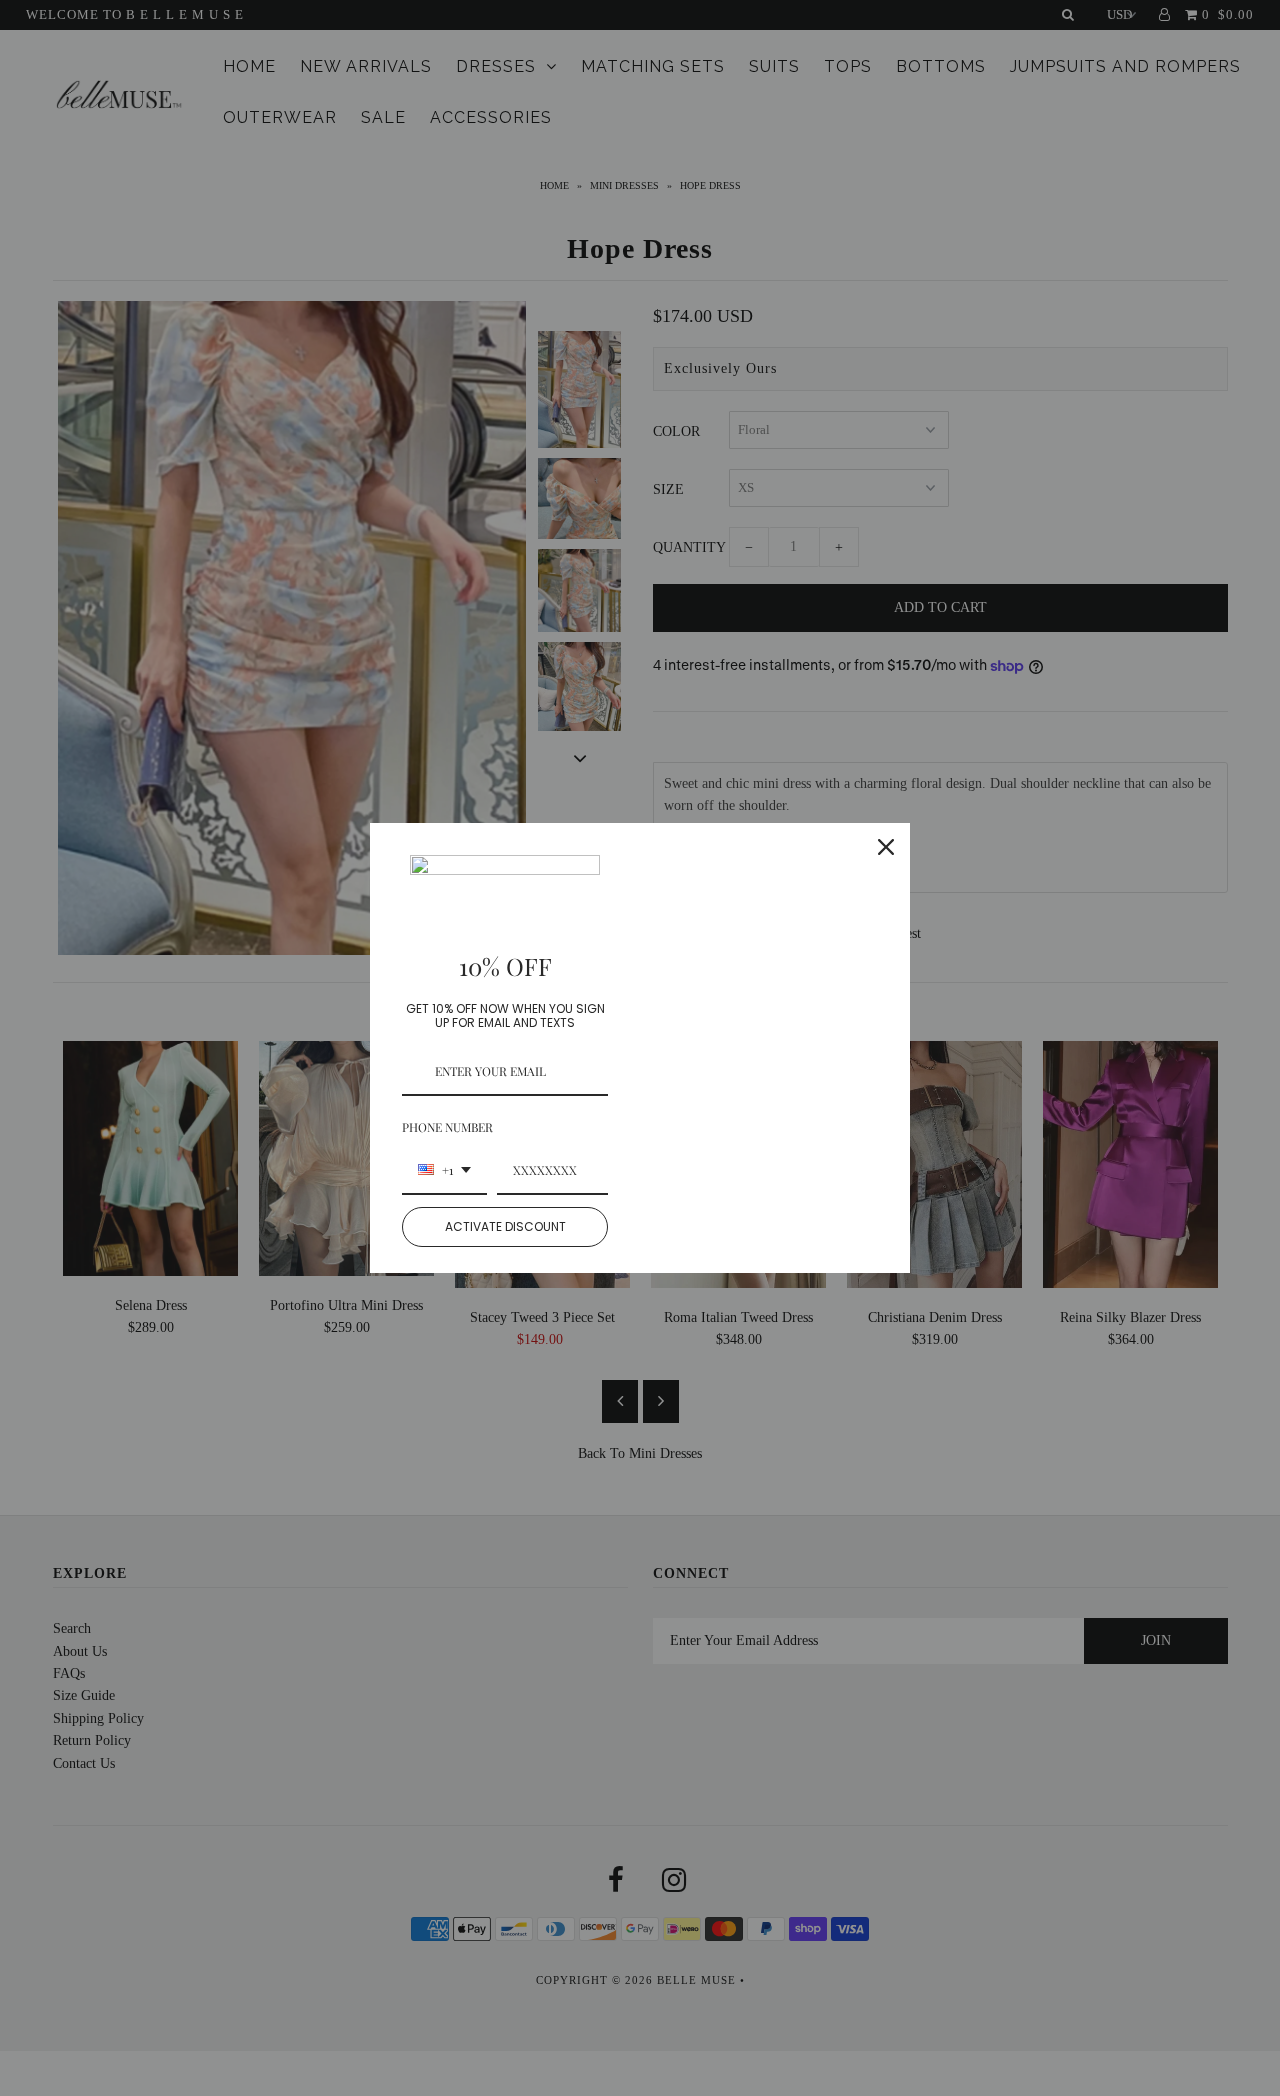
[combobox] (444, 1171)
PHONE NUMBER (447, 1127)
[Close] (886, 847)
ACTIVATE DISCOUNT (505, 1226)
